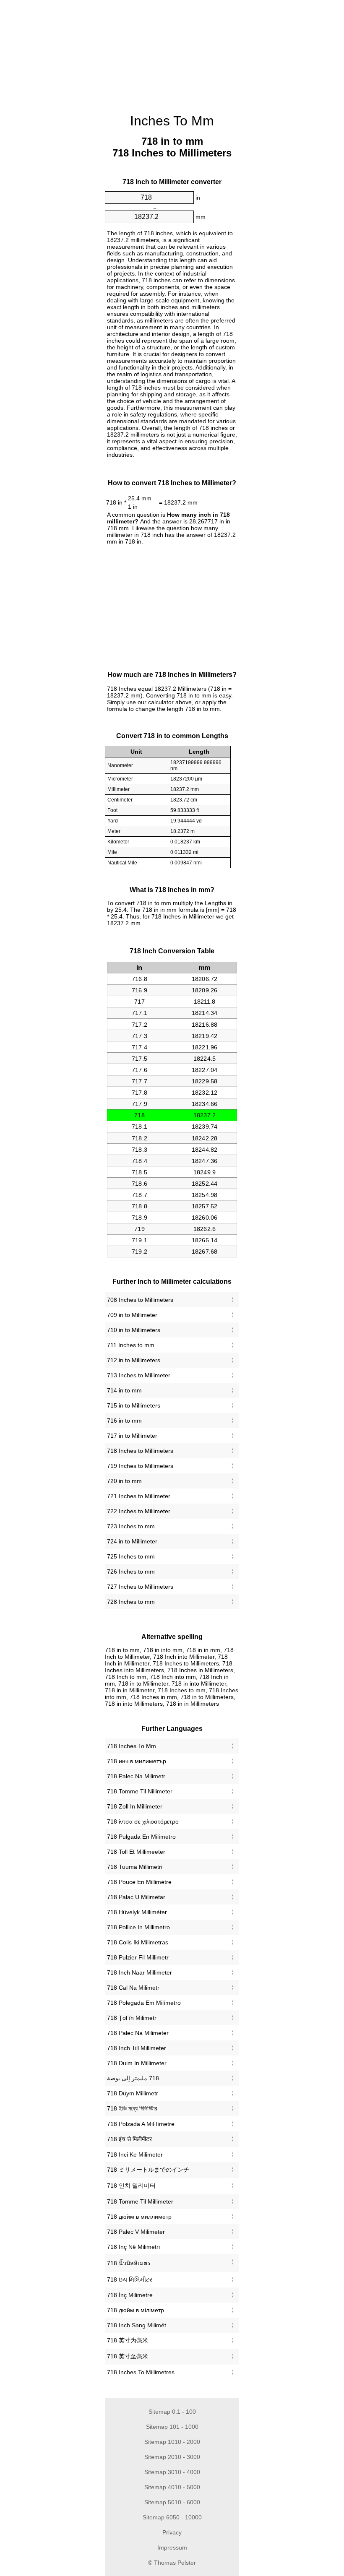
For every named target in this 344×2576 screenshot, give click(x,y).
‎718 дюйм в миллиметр (139, 2217)
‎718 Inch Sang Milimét (137, 2325)
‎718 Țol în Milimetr (132, 2018)
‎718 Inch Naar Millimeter (139, 1972)
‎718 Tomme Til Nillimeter (140, 1791)
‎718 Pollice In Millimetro (138, 1927)
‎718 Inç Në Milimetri (133, 2247)
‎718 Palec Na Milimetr (136, 1776)
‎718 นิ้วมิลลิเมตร (129, 2263)
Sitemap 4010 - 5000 (172, 2487)
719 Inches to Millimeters (140, 1466)
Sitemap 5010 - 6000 (172, 2502)
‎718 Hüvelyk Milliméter (137, 1912)
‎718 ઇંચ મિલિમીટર (130, 2279)
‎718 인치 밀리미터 (131, 2186)
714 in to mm (124, 1390)
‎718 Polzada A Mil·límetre (141, 2124)
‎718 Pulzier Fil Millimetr (138, 1957)
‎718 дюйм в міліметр (136, 2310)
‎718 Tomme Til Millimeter (140, 2201)
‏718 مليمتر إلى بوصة (133, 2078)
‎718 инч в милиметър (137, 1761)
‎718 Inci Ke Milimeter (135, 2154)
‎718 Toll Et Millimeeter (136, 1852)
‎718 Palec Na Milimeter (138, 2033)
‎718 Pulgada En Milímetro (141, 1837)
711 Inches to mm (131, 1345)
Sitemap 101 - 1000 (172, 2427)
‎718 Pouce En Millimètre (139, 1882)
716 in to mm (124, 1421)
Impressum (172, 2547)
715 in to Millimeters (134, 1405)
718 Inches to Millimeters (140, 1451)
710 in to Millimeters (134, 1330)
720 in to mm (124, 1481)
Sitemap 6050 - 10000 (172, 2517)
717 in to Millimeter (132, 1436)
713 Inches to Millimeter (139, 1375)
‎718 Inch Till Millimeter (137, 2048)
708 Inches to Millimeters (140, 1300)
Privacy (172, 2532)
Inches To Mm (172, 121)
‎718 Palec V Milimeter (136, 2232)
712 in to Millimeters (134, 1360)
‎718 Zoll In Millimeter (135, 1806)
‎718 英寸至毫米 (128, 2356)
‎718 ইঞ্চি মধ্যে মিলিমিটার (132, 2108)
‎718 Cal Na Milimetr (133, 1988)
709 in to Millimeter (132, 1315)
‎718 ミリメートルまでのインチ (148, 2170)
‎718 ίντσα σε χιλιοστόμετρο (143, 1821)
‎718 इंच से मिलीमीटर (129, 2139)
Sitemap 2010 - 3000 (172, 2457)
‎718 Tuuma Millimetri (135, 1867)
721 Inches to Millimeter (139, 1496)
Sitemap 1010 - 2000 (172, 2442)
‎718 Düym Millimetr (133, 2093)
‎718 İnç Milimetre (130, 2295)
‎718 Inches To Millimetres (141, 2372)
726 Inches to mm (131, 1572)
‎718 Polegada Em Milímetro (144, 2003)
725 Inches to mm (131, 1556)
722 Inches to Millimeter (139, 1511)
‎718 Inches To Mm (132, 1746)
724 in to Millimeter (132, 1541)
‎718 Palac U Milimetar (136, 1897)
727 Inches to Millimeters (140, 1587)
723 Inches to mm (131, 1526)
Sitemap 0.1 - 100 (172, 2412)
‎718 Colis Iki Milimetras (138, 1942)
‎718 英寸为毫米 (128, 2340)
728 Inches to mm (131, 1602)
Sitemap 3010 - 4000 (172, 2472)
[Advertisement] (63, 128)
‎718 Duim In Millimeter (137, 2063)
